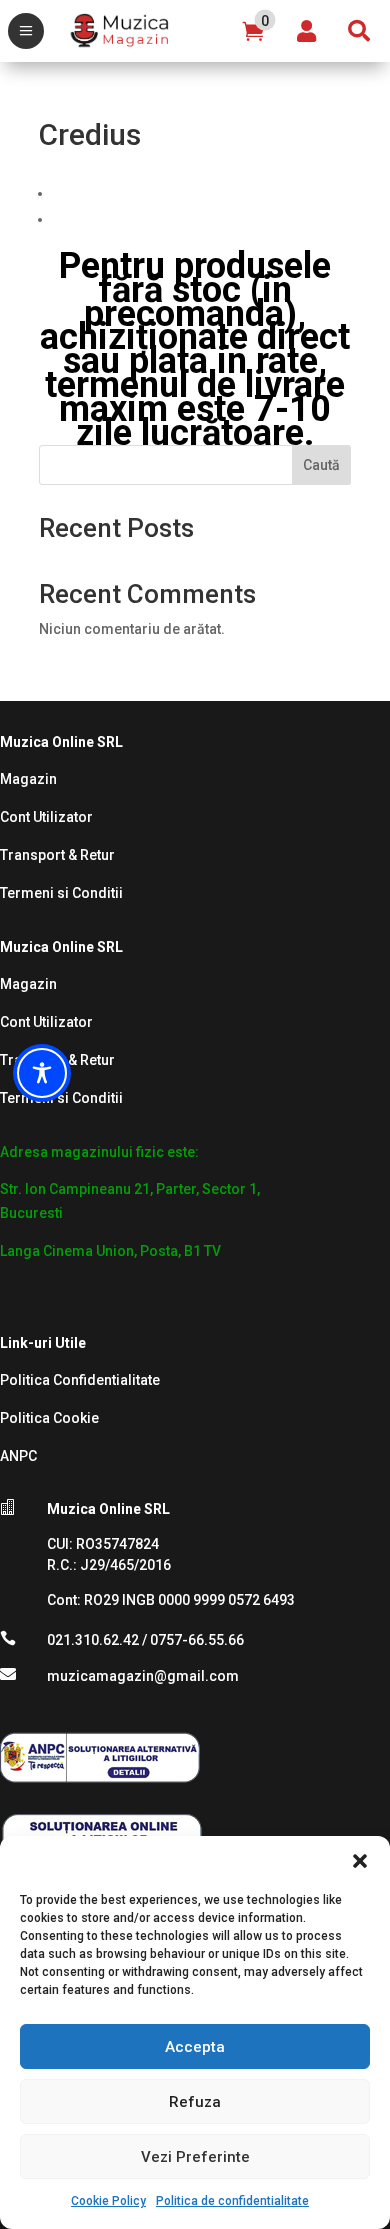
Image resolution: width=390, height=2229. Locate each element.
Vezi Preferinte (195, 2157)
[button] (360, 1861)
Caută (321, 465)
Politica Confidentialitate (80, 1380)
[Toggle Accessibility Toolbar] (42, 1073)
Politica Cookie (49, 1418)
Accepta (195, 2047)
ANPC (18, 1456)
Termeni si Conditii (61, 893)
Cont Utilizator (46, 817)
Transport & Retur (57, 855)
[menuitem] (26, 31)
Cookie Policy (108, 2201)
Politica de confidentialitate (232, 2201)
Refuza (195, 2102)
